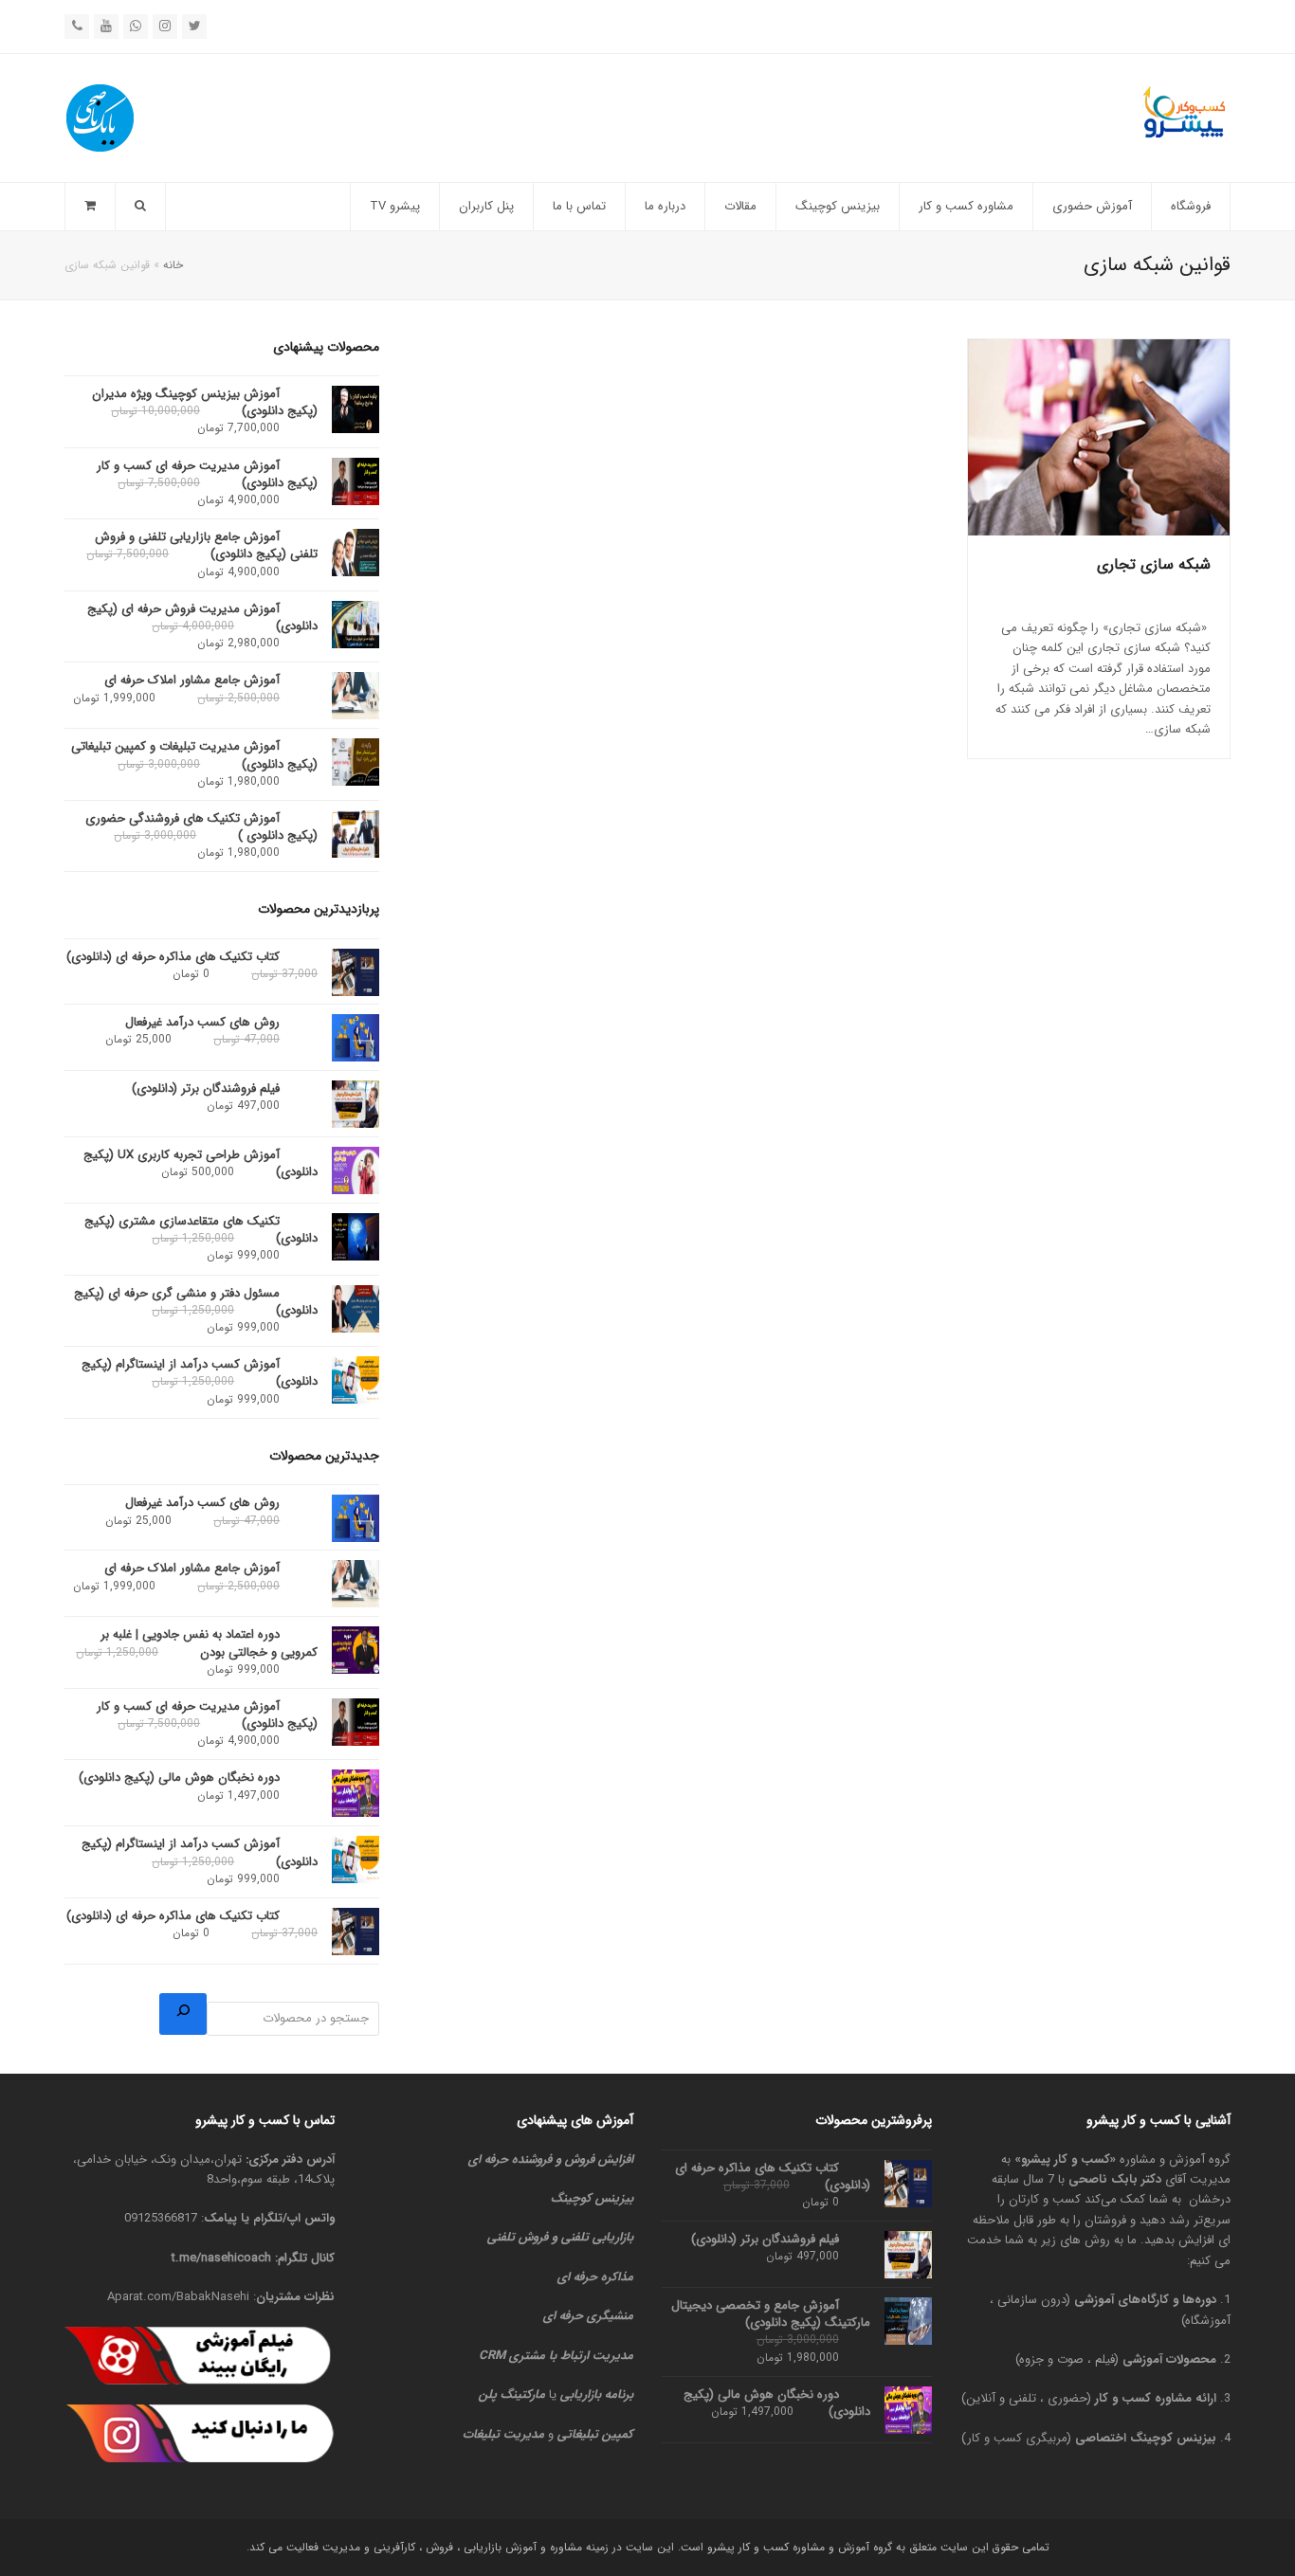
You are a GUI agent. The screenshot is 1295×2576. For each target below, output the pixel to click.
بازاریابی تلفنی (597, 2237)
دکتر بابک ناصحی (1115, 2179)
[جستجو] (183, 2014)
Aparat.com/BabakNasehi (178, 2297)
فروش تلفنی (518, 2237)
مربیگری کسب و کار (1017, 2438)
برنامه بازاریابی (597, 2395)
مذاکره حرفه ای (595, 2277)
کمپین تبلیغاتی (595, 2434)
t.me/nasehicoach (221, 2258)
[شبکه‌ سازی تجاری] (1099, 437)
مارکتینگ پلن (512, 2395)
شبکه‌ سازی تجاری (1154, 564)
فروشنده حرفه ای (510, 2159)
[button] (90, 207)
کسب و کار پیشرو (1066, 2159)
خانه (173, 265)
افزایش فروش (599, 2159)
